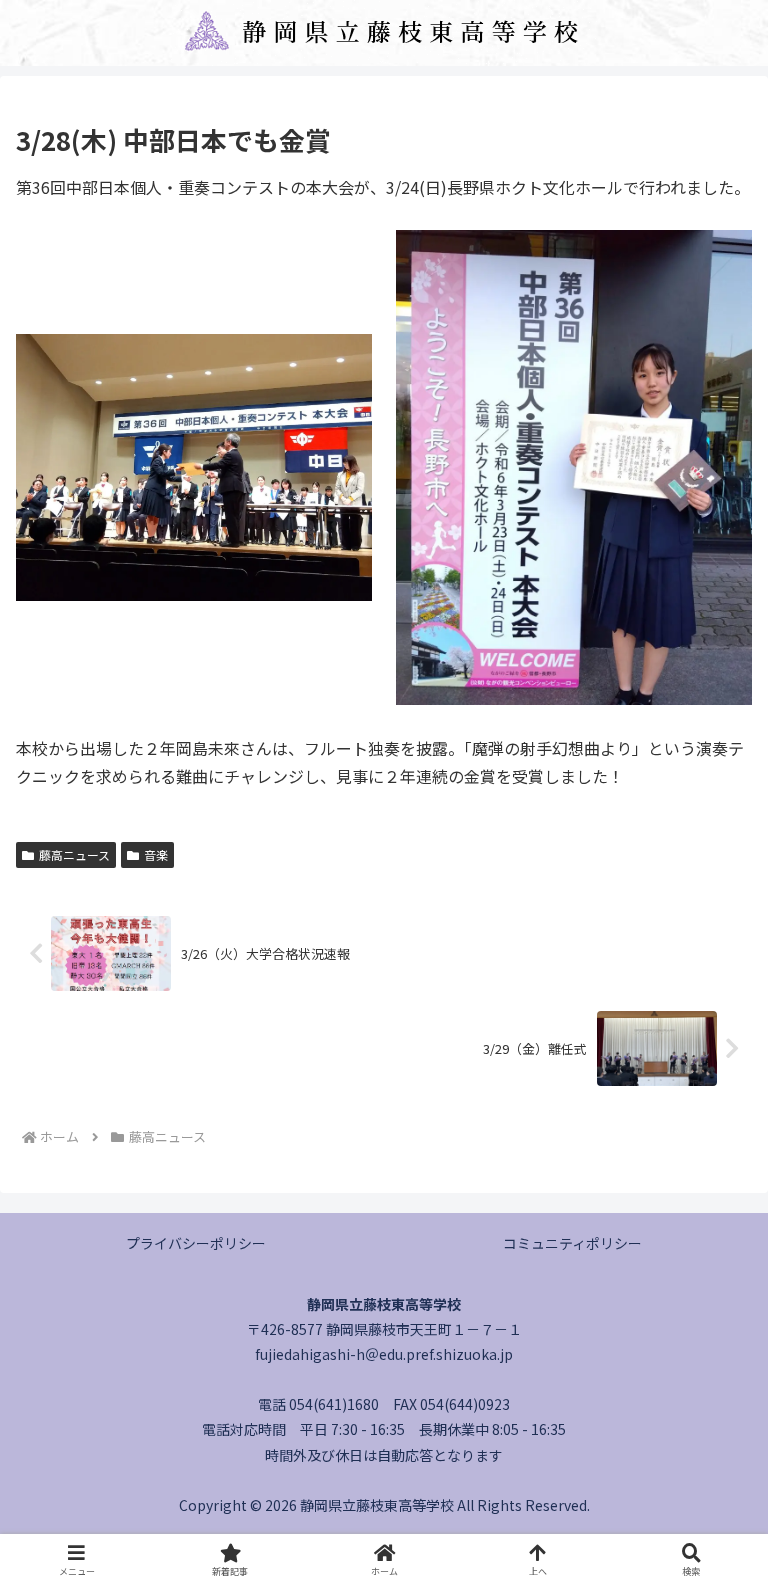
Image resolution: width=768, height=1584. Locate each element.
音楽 (156, 854)
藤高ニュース (74, 854)
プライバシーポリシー (196, 1243)
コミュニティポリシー (572, 1243)
